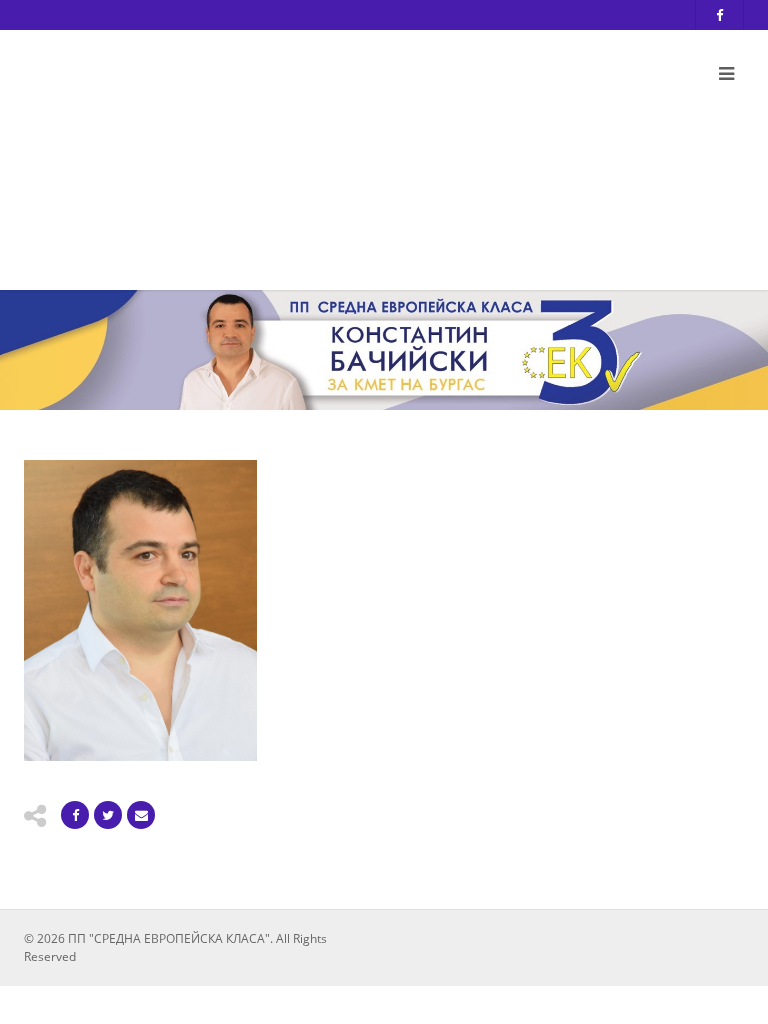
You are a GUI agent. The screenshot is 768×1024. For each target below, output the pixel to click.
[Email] (141, 815)
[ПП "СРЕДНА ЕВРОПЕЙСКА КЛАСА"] (259, 152)
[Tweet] (108, 815)
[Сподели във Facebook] (75, 815)
